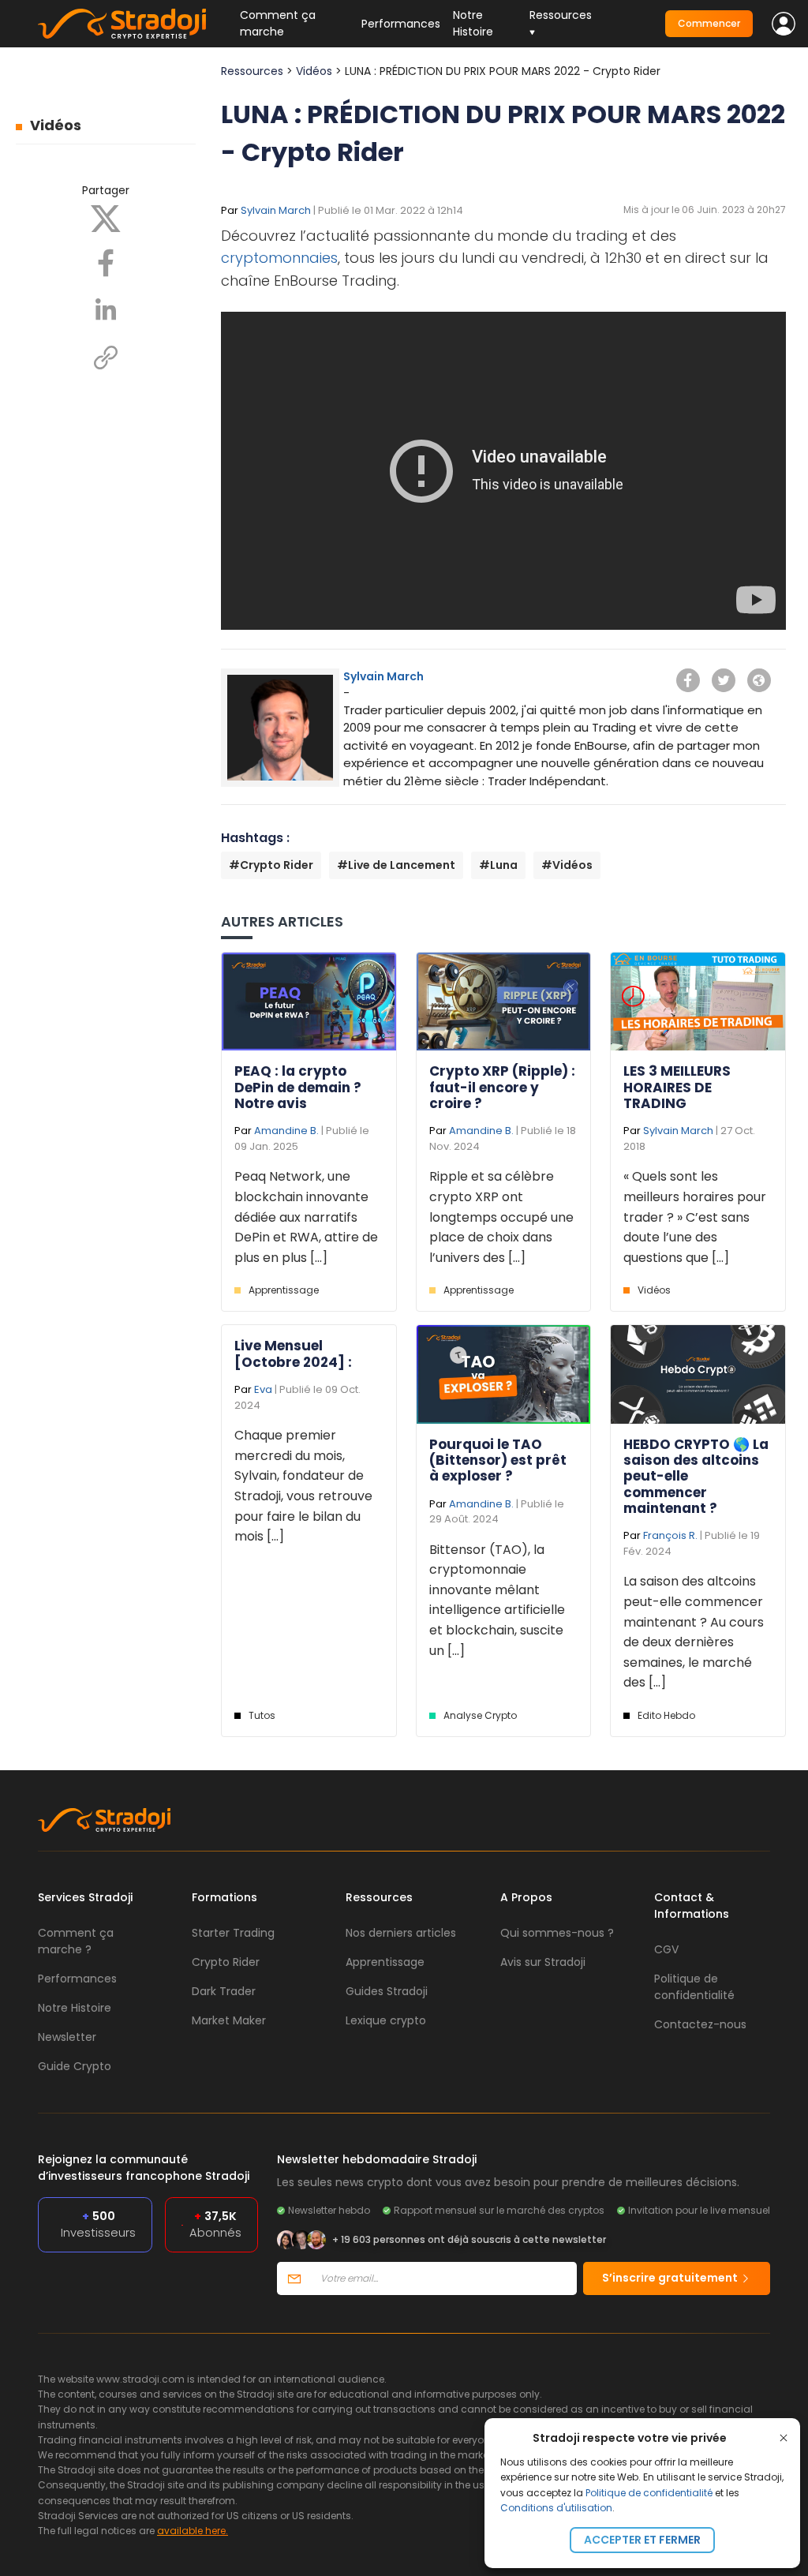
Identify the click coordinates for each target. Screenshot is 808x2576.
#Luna (498, 865)
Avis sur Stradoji (543, 1962)
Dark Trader (224, 1991)
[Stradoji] (122, 24)
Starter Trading (233, 1933)
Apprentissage (284, 1290)
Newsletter (67, 2037)
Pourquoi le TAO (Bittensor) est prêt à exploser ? (498, 1460)
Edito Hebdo (666, 1715)
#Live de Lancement (396, 865)
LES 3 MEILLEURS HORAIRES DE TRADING (677, 1087)
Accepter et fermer (642, 2540)
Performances (401, 24)
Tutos (262, 1715)
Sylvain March (276, 210)
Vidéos (56, 125)
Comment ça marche (278, 23)
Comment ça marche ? (76, 1941)
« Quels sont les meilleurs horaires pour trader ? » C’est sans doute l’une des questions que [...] (695, 1217)
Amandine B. (286, 1131)
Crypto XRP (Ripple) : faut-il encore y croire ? (502, 1087)
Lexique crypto (386, 2020)
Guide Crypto (75, 2066)
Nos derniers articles (401, 1933)
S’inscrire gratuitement (671, 2278)
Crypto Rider (226, 1962)
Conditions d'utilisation (556, 2508)
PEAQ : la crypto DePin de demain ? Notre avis (298, 1087)
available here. (193, 2531)
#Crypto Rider (271, 865)
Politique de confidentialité (649, 2493)
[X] (106, 218)
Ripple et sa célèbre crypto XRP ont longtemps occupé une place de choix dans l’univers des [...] (501, 1217)
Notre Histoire (473, 23)
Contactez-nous (700, 2024)
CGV (666, 1949)
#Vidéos (567, 865)
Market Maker (229, 2020)
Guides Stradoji (387, 1991)
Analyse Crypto (480, 1715)
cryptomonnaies (279, 258)
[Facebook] (106, 262)
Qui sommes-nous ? (557, 1933)
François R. (670, 1535)
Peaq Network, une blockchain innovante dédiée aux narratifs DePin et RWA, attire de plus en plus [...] (306, 1217)
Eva (263, 1389)
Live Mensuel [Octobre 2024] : (293, 1354)
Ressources (252, 71)
